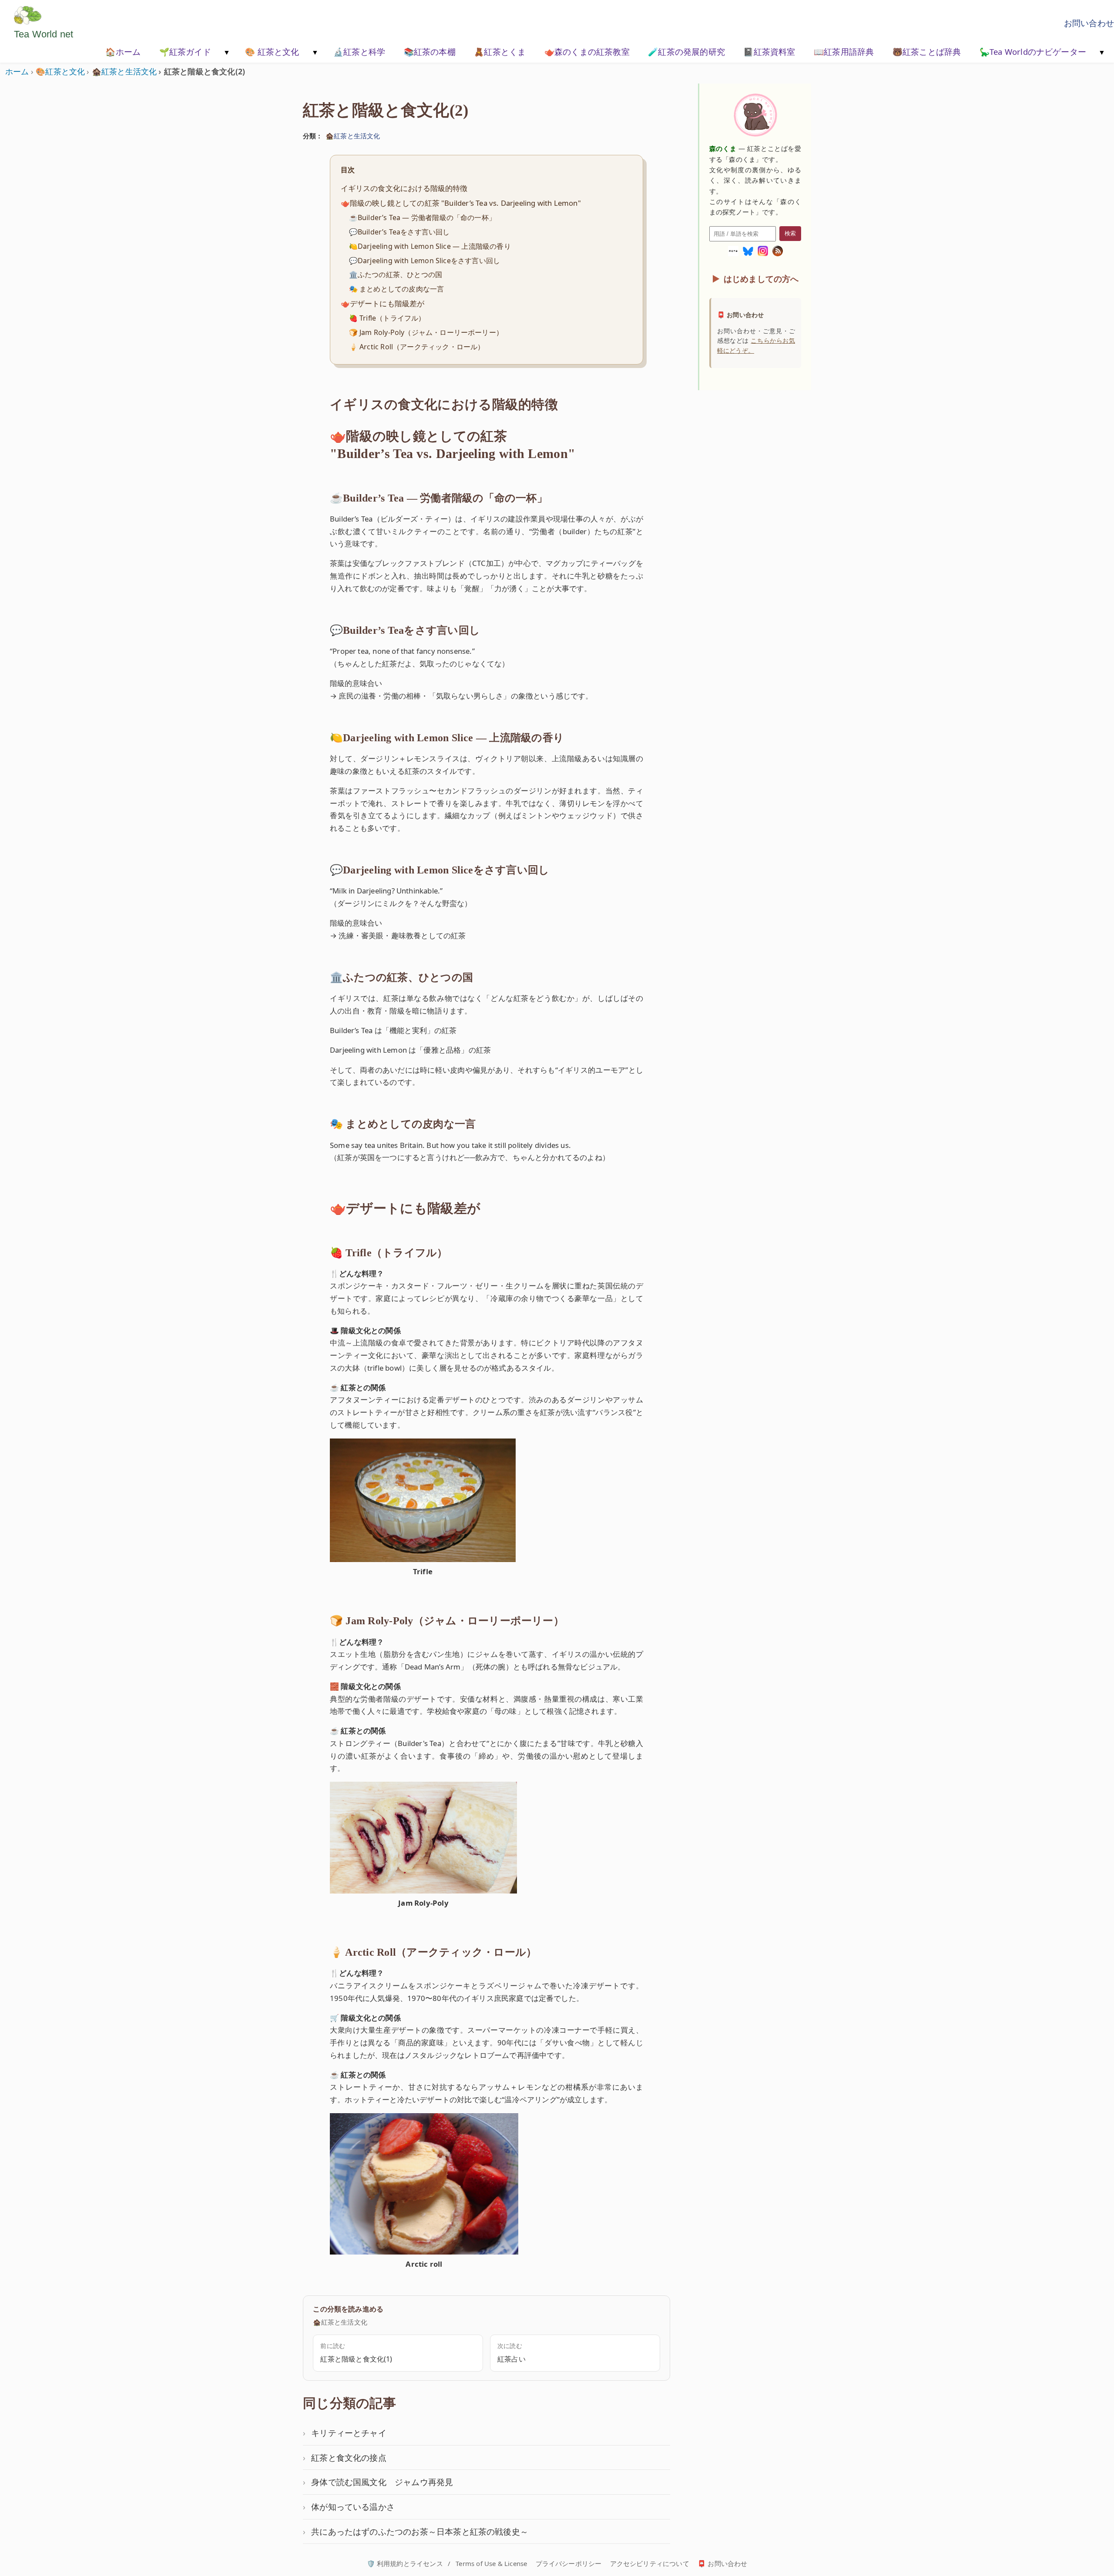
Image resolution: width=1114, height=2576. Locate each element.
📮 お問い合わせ (722, 2563)
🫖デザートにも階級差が (383, 303)
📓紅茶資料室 (769, 52)
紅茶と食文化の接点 (349, 2457)
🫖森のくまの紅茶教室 (587, 52)
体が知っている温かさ (353, 2507)
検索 (790, 233)
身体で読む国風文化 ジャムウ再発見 (382, 2482)
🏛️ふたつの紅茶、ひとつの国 (396, 274)
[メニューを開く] (226, 53)
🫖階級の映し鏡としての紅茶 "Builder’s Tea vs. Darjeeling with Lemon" (461, 203)
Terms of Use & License (491, 2563)
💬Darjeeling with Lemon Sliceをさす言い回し (424, 261)
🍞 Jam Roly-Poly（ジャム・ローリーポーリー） (426, 332)
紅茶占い (512, 2359)
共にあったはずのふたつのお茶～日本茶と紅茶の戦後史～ (420, 2531)
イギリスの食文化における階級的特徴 (404, 188)
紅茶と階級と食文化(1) (356, 2359)
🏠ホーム (123, 52)
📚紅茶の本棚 (430, 52)
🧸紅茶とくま (500, 52)
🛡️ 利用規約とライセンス (405, 2563)
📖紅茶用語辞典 (844, 52)
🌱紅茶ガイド (185, 52)
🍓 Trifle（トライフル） (387, 318)
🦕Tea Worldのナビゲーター (1033, 52)
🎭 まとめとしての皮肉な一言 (397, 289)
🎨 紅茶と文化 (272, 52)
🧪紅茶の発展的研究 (686, 52)
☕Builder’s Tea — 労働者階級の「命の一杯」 (422, 217)
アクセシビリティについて (650, 2563)
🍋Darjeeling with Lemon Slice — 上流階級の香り (430, 246)
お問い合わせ (1089, 23)
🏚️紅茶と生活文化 (353, 136)
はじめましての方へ (761, 279)
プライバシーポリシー (569, 2563)
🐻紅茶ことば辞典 (927, 52)
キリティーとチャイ (349, 2433)
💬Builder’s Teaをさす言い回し (399, 232)
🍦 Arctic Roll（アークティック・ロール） (417, 347)
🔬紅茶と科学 (359, 52)
